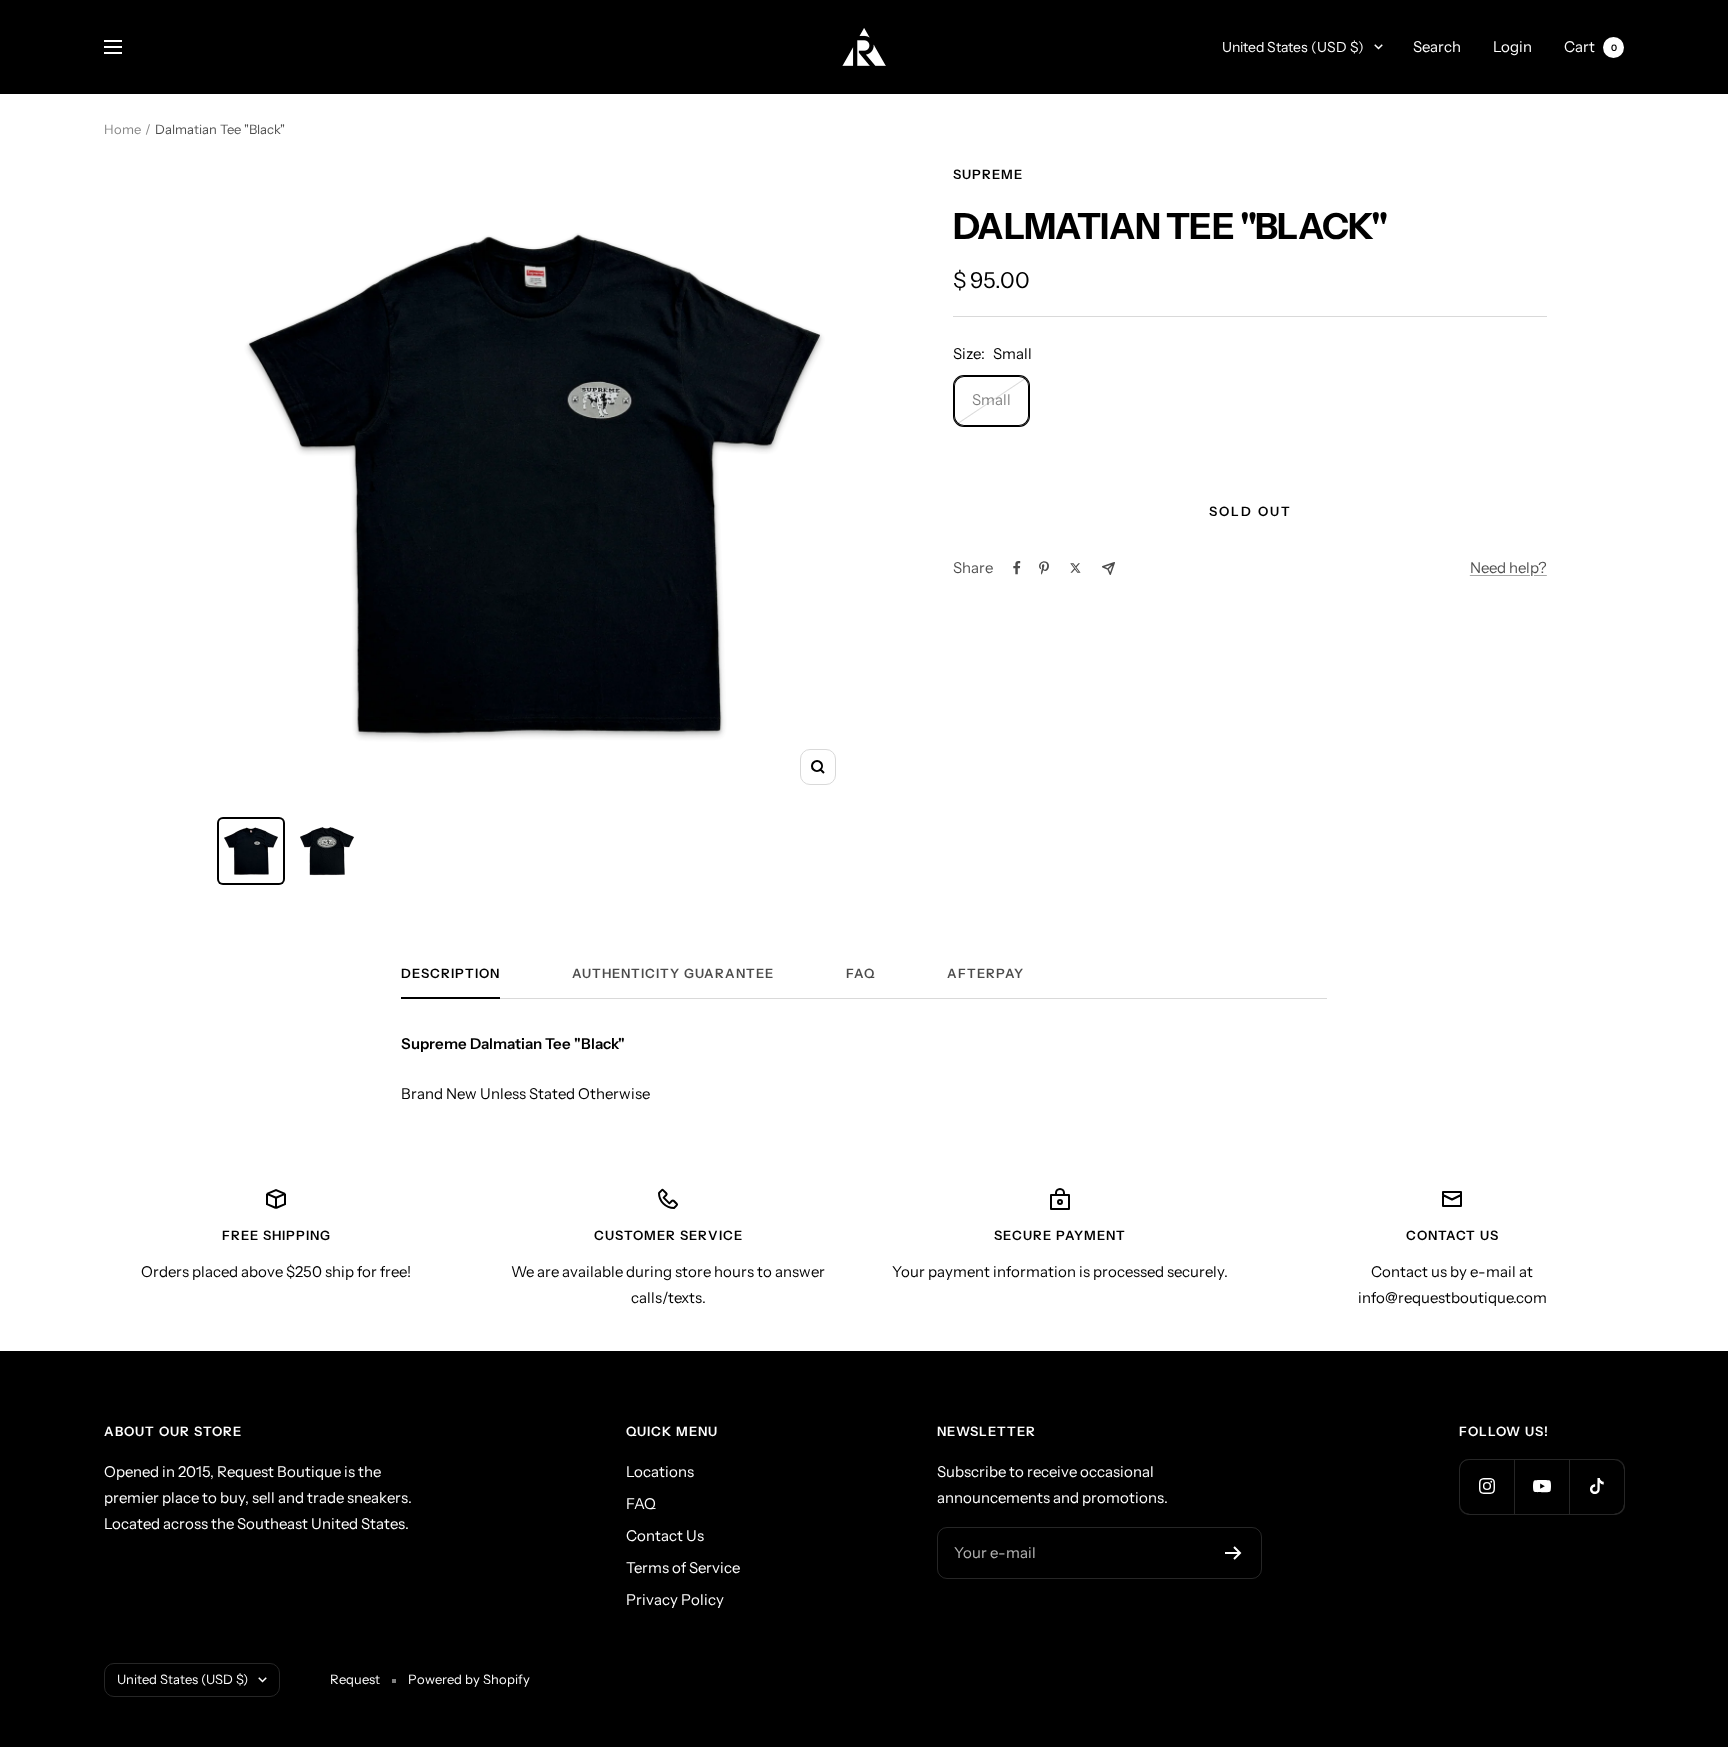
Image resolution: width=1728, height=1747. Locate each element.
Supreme (988, 174)
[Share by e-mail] (1108, 568)
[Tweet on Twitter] (1075, 568)
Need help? (1508, 567)
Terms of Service (683, 1567)
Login (1512, 46)
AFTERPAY (985, 973)
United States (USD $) (1293, 47)
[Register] (1233, 1553)
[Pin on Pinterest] (1044, 568)
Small (991, 399)
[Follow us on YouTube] (1541, 1486)
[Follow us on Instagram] (1486, 1486)
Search (1437, 46)
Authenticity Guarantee (673, 973)
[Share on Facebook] (1017, 568)
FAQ (860, 973)
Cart (1590, 46)
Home (122, 129)
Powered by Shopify (469, 1679)
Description (450, 973)
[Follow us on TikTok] (1596, 1486)
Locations (660, 1471)
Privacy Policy (675, 1599)
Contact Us (665, 1535)
